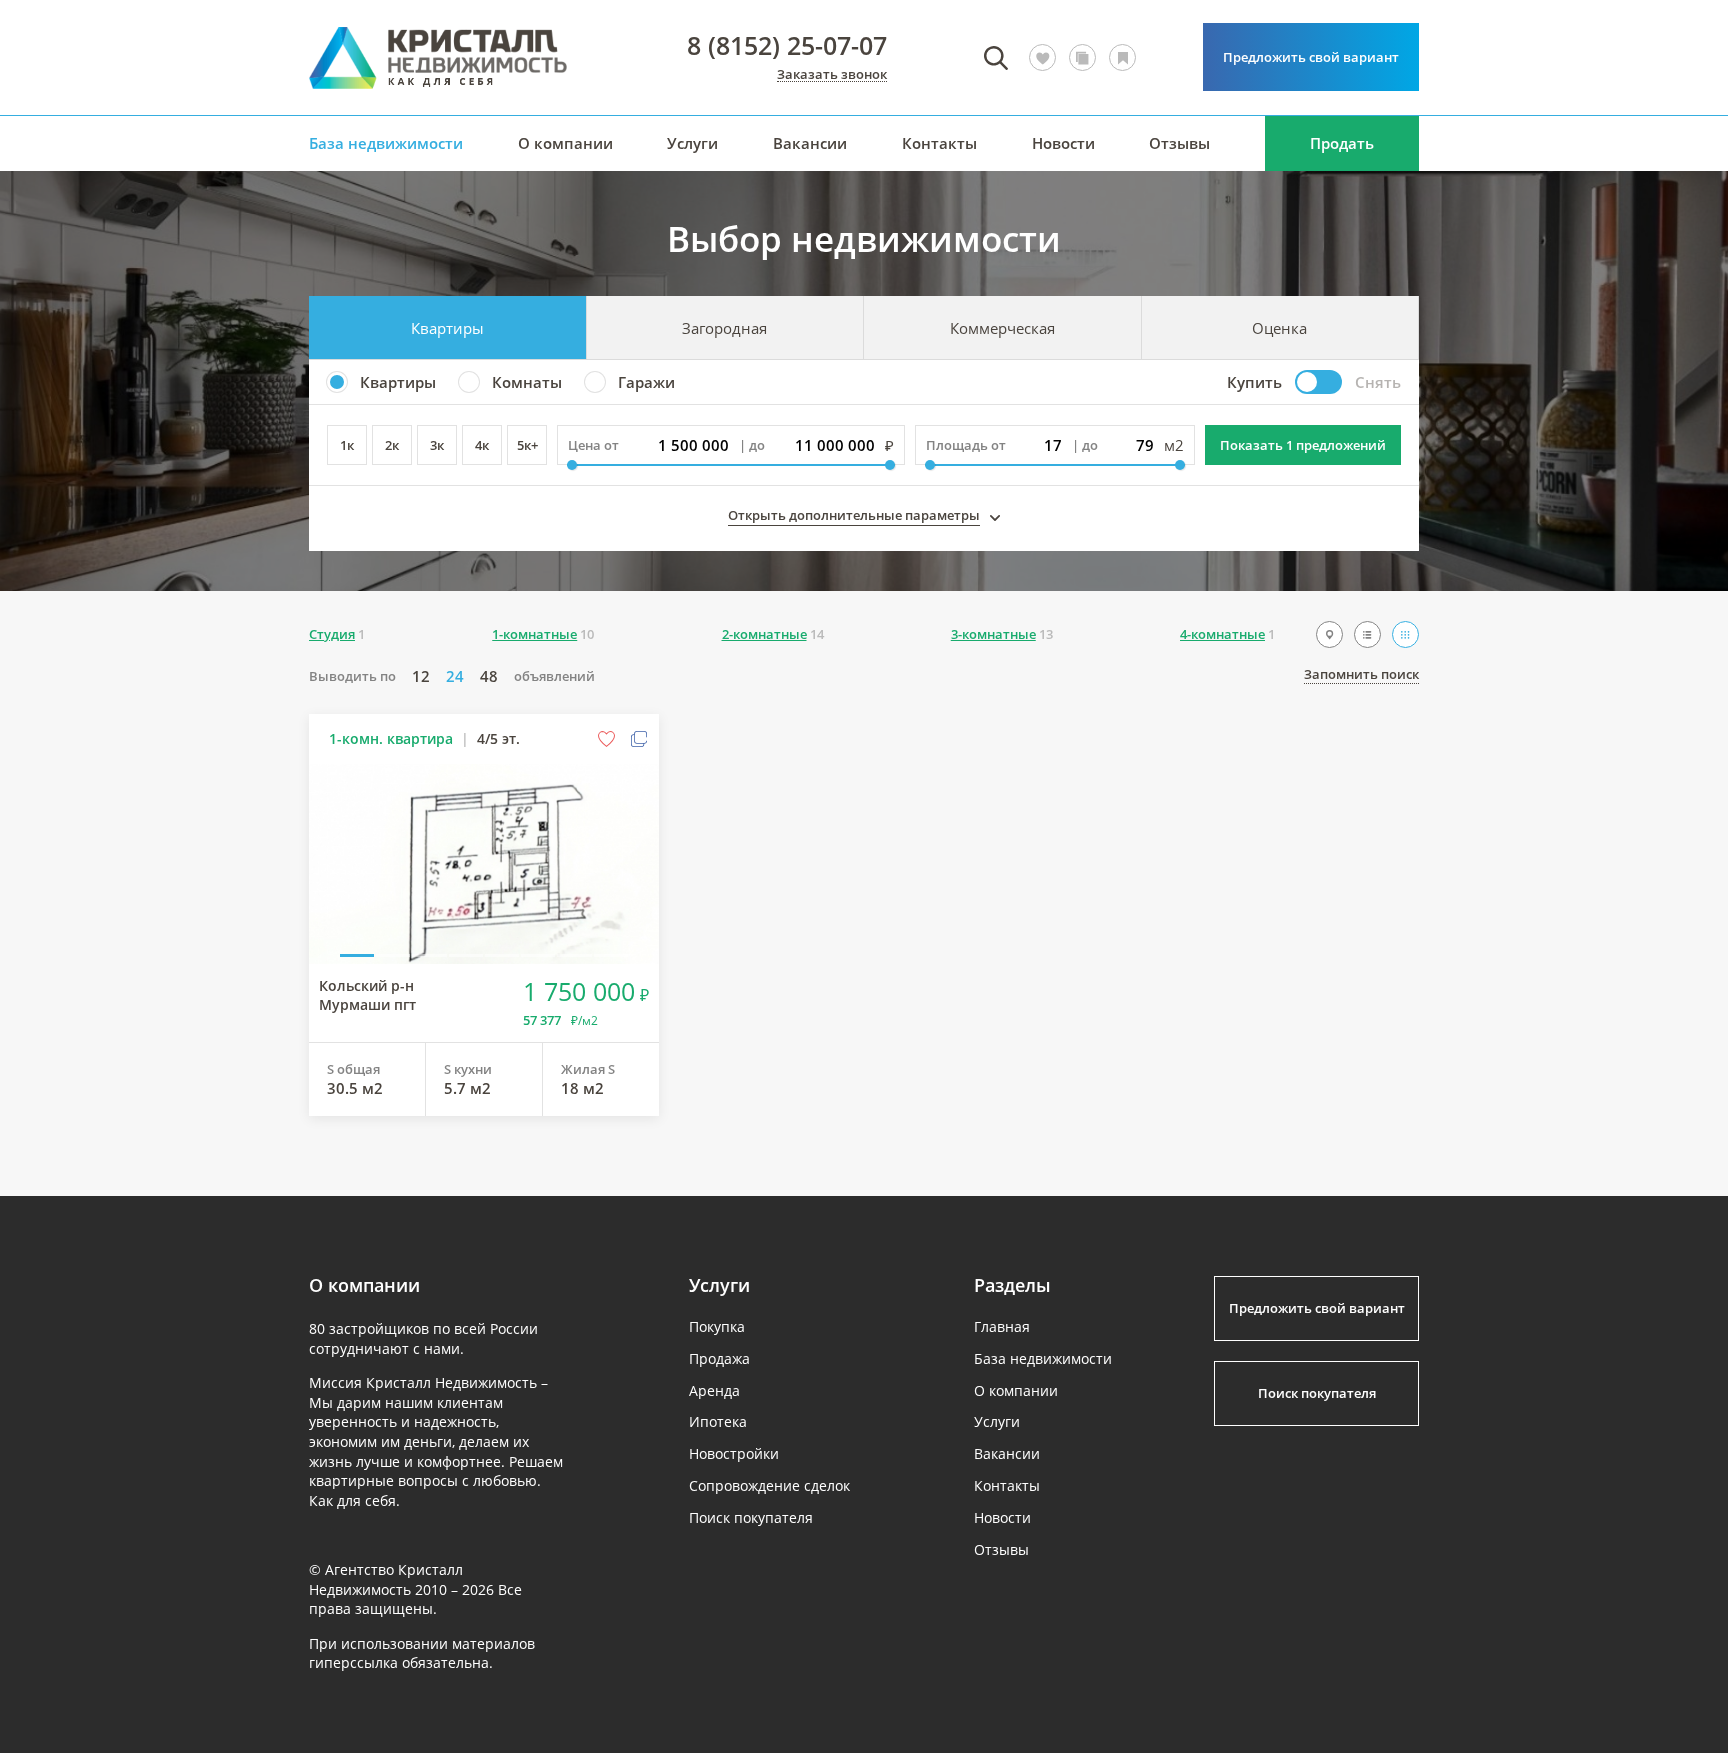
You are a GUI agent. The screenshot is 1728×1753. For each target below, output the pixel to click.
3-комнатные (993, 634)
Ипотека (718, 1421)
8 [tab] (611, 954)
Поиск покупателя (751, 1517)
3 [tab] (429, 954)
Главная (1002, 1326)
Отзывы (1179, 143)
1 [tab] (357, 954)
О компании (565, 143)
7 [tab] (574, 954)
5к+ (527, 445)
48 (489, 676)
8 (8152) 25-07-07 (787, 45)
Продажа (719, 1358)
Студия (332, 634)
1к (347, 445)
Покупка (717, 1326)
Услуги (692, 143)
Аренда (714, 1390)
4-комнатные (1222, 634)
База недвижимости (386, 143)
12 (421, 676)
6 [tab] (538, 954)
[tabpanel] (484, 864)
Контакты (939, 143)
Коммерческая (1002, 328)
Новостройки (734, 1453)
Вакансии (810, 143)
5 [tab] (502, 954)
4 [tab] (466, 954)
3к (437, 445)
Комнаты (527, 382)
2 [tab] (393, 954)
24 (455, 676)
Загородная (724, 328)
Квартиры (447, 328)
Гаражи (646, 382)
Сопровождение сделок (769, 1485)
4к (482, 445)
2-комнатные (764, 634)
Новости (1063, 143)
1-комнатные (534, 634)
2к (392, 445)
